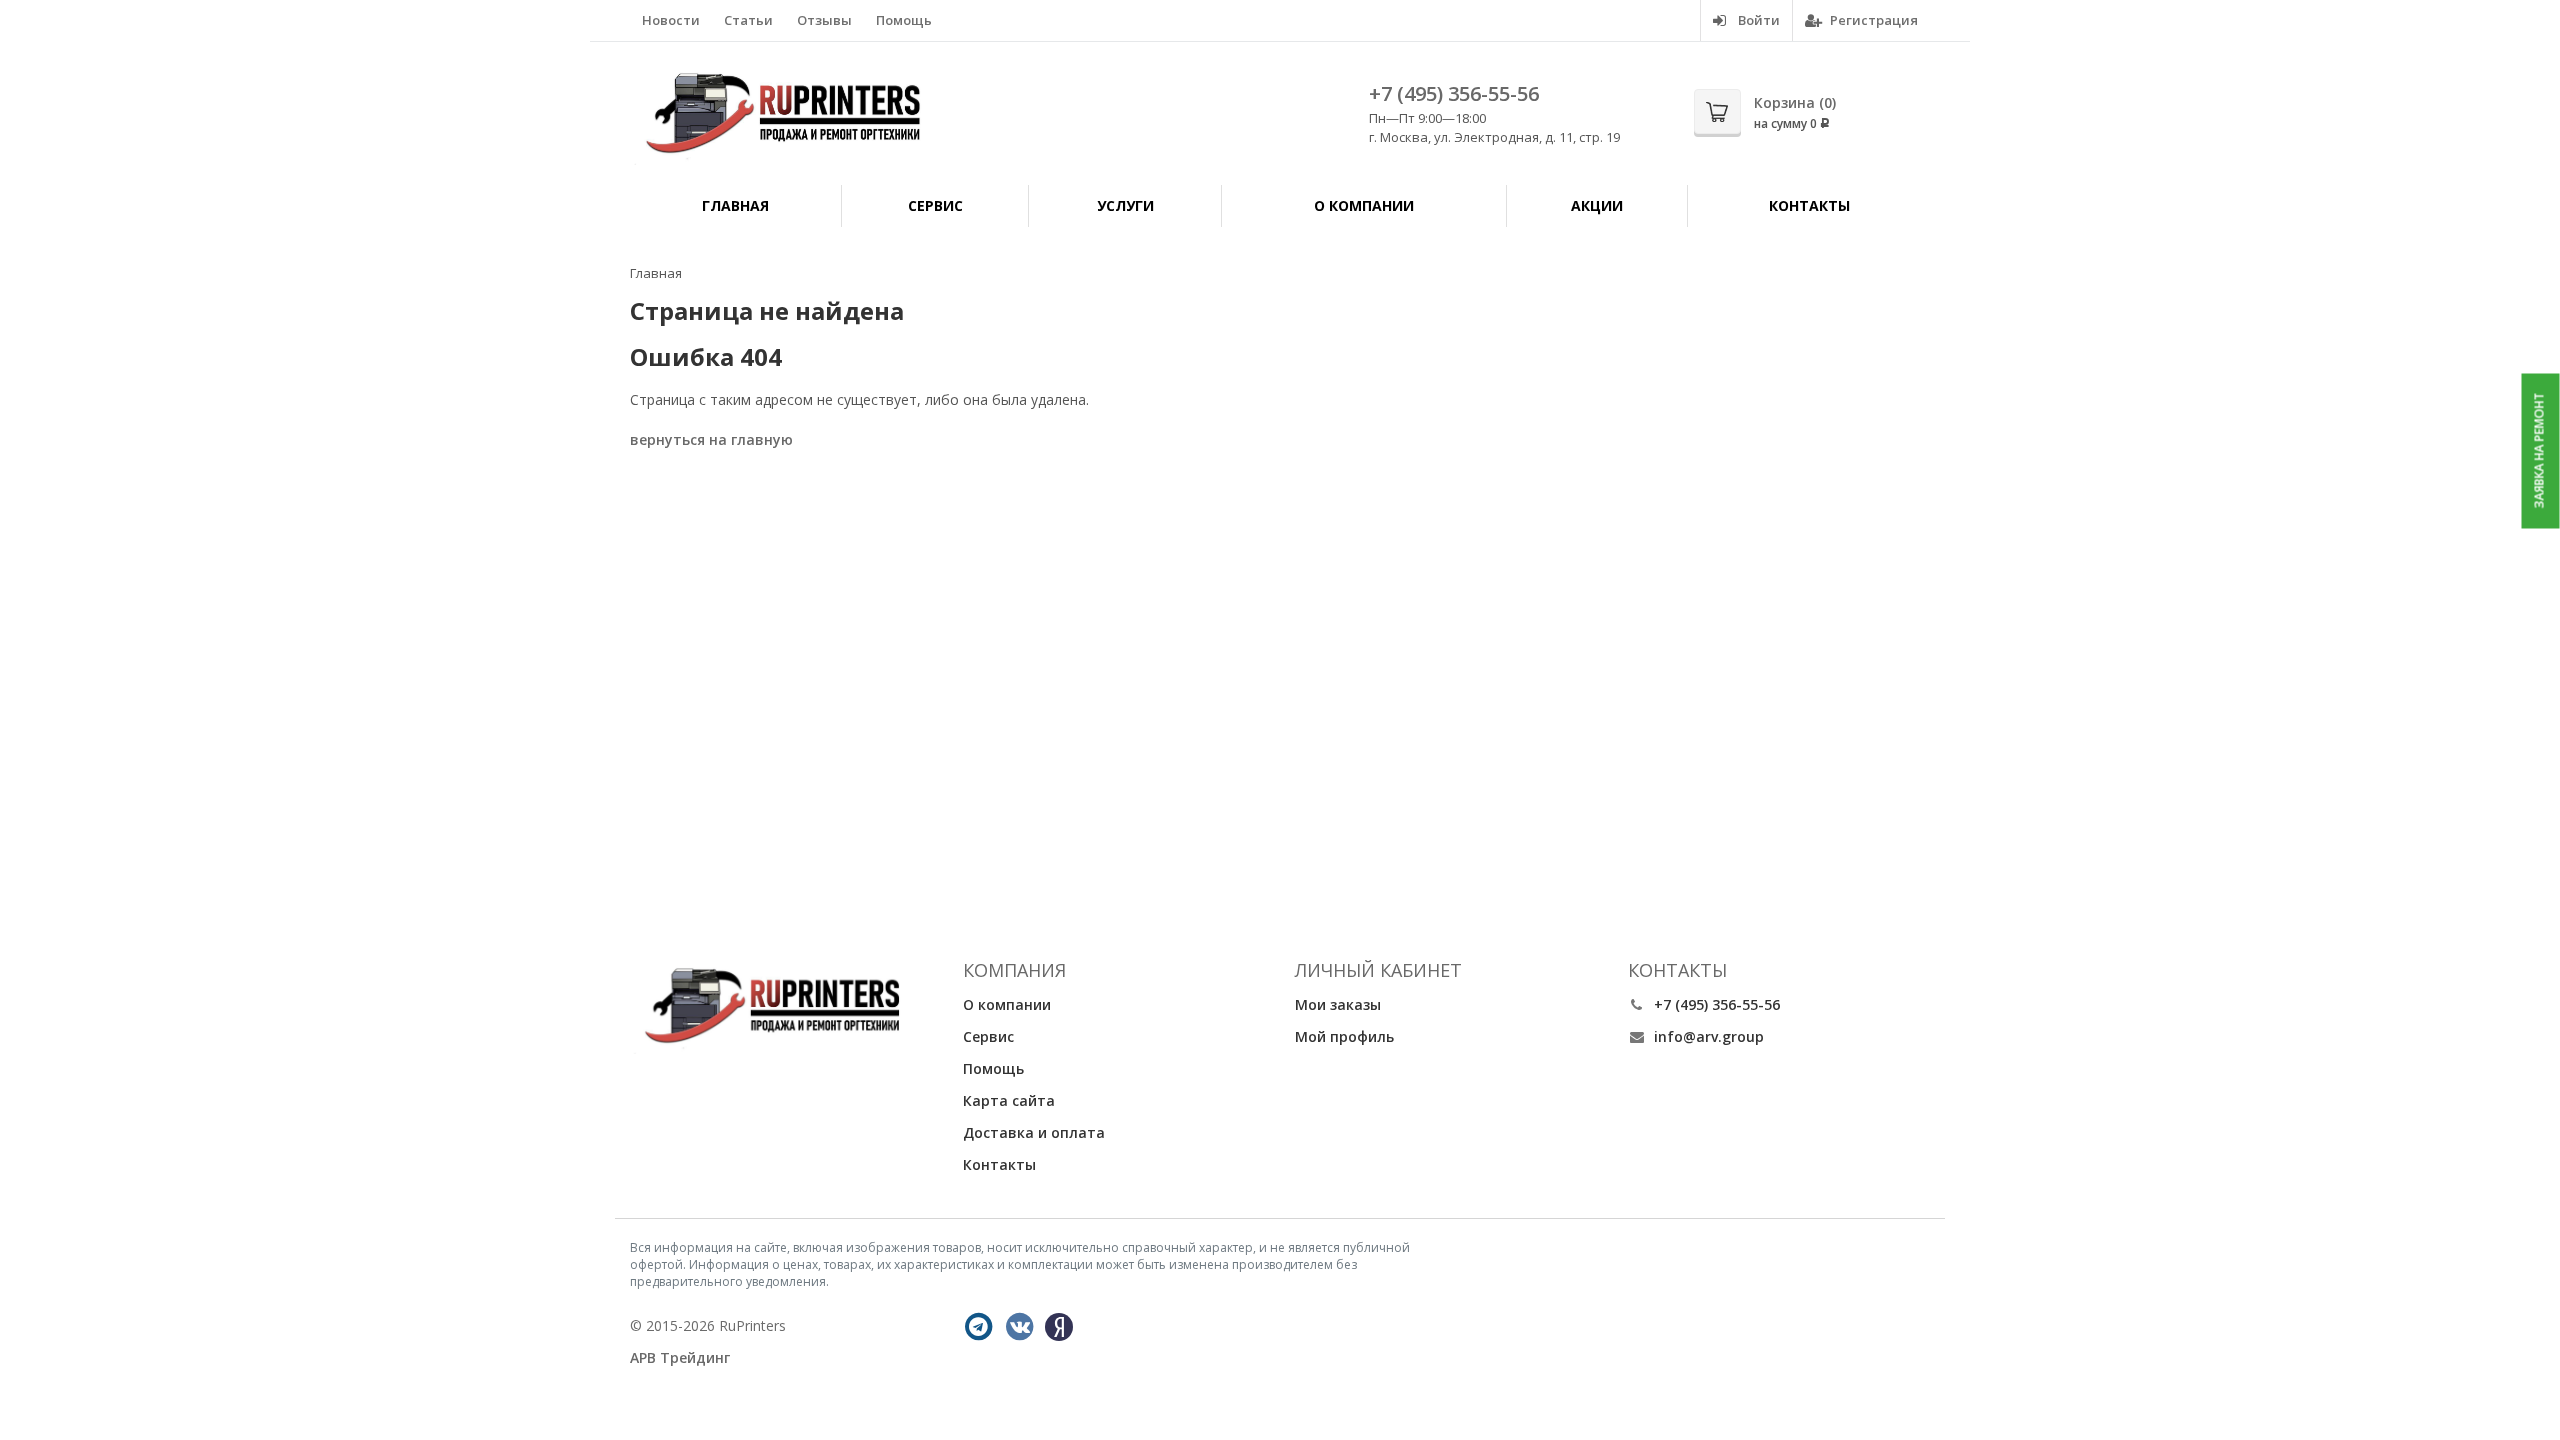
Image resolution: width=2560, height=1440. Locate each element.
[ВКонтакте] (1020, 1327)
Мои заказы (1338, 1004)
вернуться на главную (711, 439)
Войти (1757, 20)
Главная (735, 205)
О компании (1364, 205)
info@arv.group (1709, 1036)
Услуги (1125, 205)
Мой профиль (1344, 1036)
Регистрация (1872, 20)
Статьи (748, 20)
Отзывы (824, 20)
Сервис (935, 205)
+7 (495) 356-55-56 (1454, 93)
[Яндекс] (1059, 1327)
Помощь (904, 20)
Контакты (1809, 205)
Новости (671, 20)
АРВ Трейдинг (680, 1357)
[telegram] (979, 1327)
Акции (1597, 205)
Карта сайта (1009, 1100)
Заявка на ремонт (2539, 451)
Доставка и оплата (1034, 1132)
